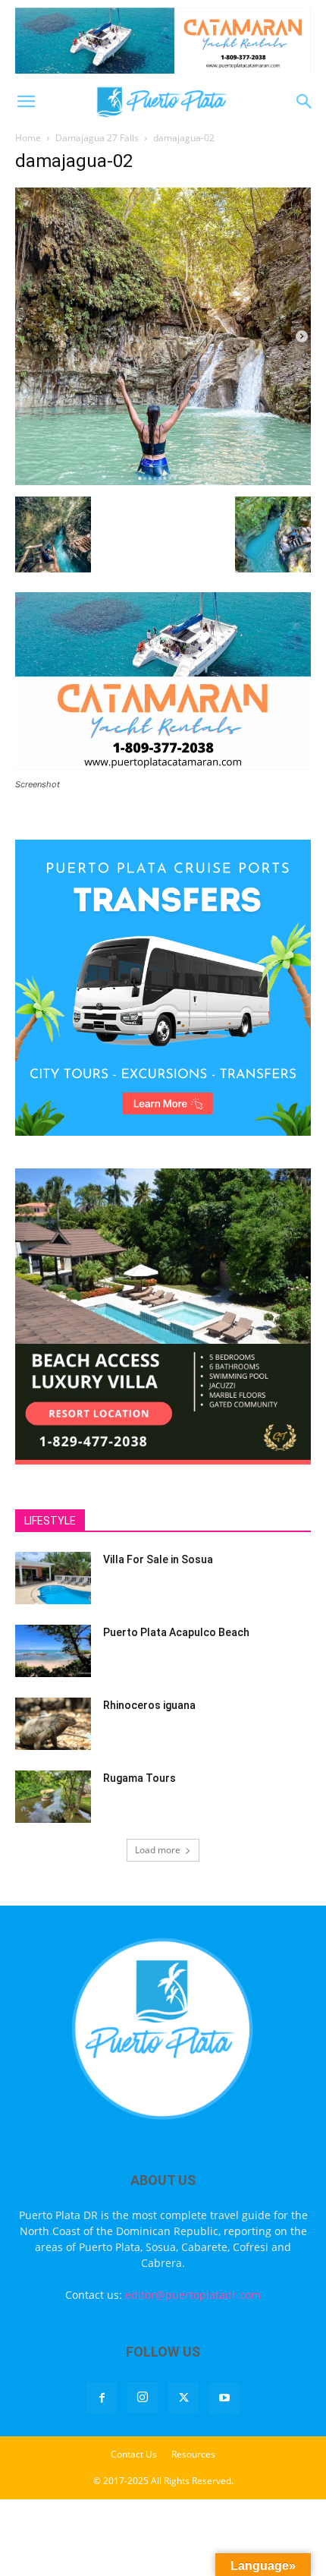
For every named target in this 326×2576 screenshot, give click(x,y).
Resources (193, 2454)
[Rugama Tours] (53, 1797)
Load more (158, 1850)
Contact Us (134, 2454)
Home (28, 138)
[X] (183, 2398)
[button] (26, 102)
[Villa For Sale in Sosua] (53, 1578)
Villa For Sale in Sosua (158, 1559)
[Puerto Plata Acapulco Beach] (53, 1651)
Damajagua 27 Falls (97, 138)
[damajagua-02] (163, 481)
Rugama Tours (139, 1778)
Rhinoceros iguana (149, 1705)
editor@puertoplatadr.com (193, 2295)
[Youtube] (224, 2398)
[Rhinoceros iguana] (53, 1724)
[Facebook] (102, 2398)
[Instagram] (143, 2398)
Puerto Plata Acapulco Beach (176, 1632)
